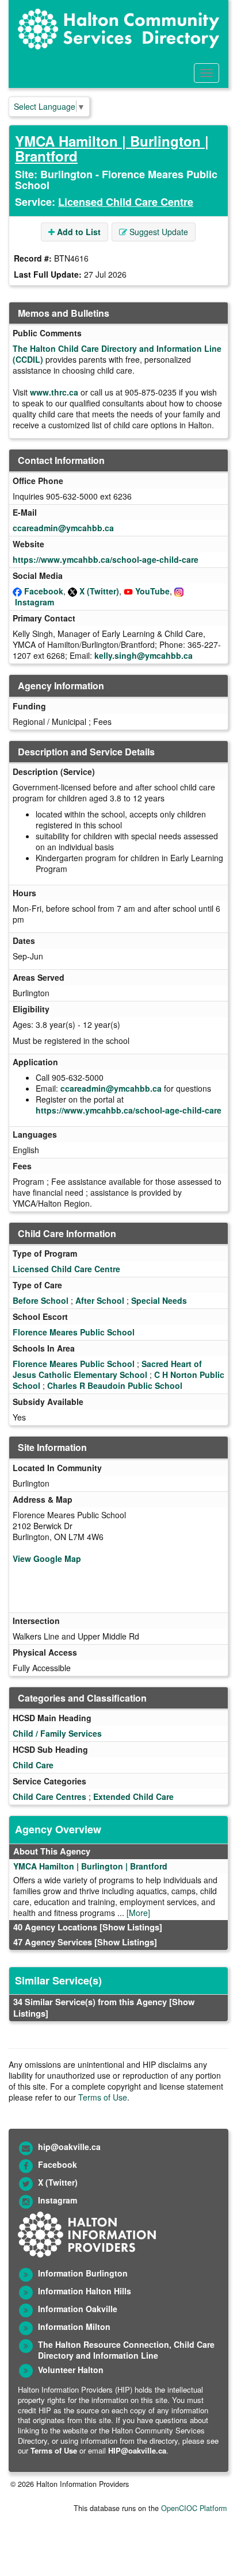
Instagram (35, 602)
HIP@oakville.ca (137, 2450)
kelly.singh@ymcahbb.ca (144, 655)
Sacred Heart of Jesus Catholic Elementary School (107, 1369)
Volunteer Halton (71, 2370)
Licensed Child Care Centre (126, 202)
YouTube (152, 591)
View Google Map (47, 1558)
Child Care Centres (49, 1796)
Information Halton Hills (85, 2291)
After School (100, 1300)
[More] (138, 1913)
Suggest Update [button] (158, 232)
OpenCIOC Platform (194, 2508)
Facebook (44, 591)
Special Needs (159, 1300)
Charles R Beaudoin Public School (115, 1385)
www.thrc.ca (54, 392)
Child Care (33, 1765)
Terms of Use (103, 2097)
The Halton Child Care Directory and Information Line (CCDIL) (117, 354)
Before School (41, 1300)
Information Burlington (83, 2273)
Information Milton (74, 2327)
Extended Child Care (133, 1796)
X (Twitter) (99, 591)
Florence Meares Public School (74, 1332)
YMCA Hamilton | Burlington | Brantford (112, 148)
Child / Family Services (57, 1733)
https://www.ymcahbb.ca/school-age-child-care (106, 559)
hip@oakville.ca (69, 2147)
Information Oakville (78, 2309)
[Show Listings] (131, 1927)
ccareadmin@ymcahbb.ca (63, 528)
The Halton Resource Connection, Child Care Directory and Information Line (126, 2350)
